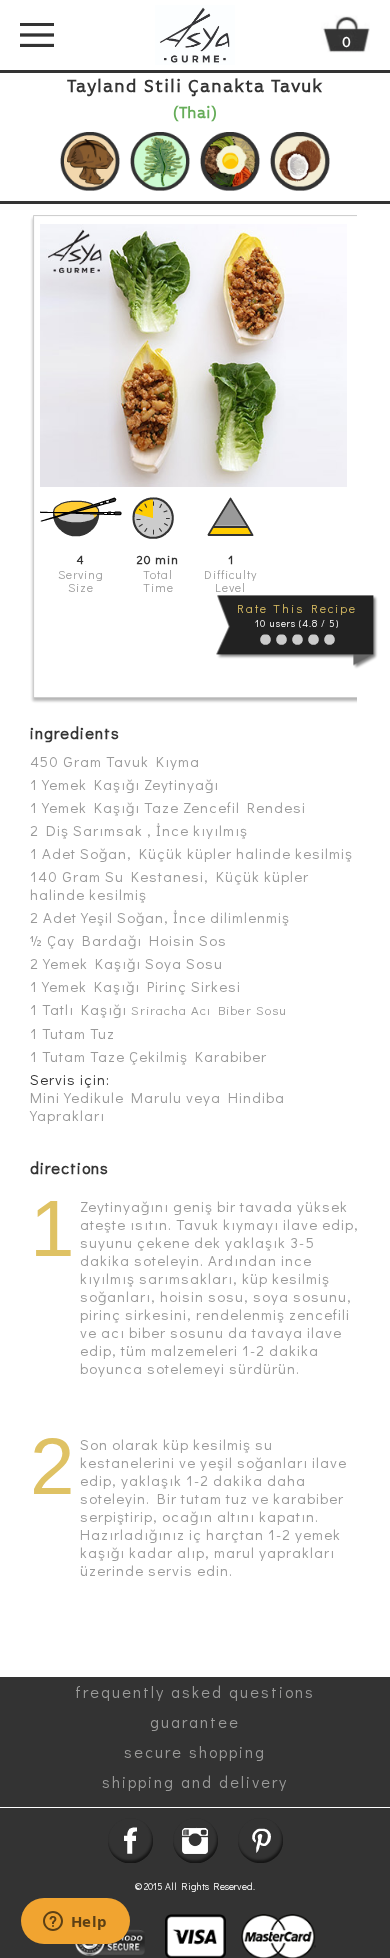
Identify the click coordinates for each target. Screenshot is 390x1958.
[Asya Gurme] (195, 35)
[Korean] (230, 161)
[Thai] (300, 161)
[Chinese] (90, 161)
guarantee (195, 1721)
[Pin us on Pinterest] (260, 1840)
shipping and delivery (195, 1781)
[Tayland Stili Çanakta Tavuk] (193, 355)
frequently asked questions (195, 1691)
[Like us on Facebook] (130, 1840)
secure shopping (195, 1751)
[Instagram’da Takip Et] (195, 1840)
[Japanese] (160, 161)
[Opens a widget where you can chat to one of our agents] (75, 1923)
